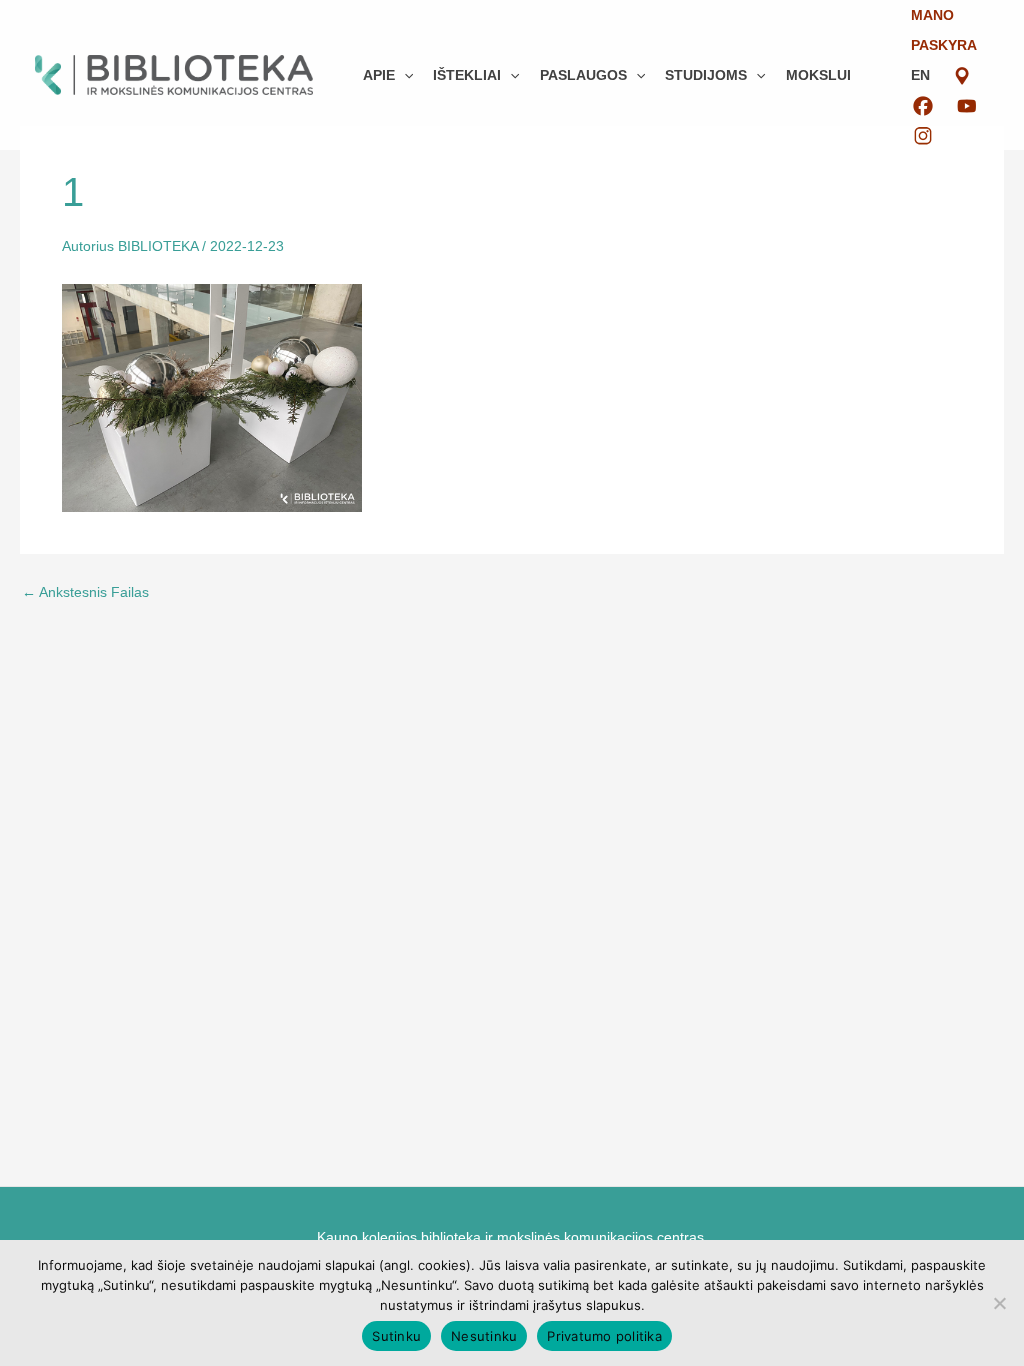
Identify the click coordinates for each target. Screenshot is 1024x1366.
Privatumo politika (604, 1336)
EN (920, 75)
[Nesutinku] (999, 1303)
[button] (404, 75)
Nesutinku (484, 1336)
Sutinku (396, 1336)
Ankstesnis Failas (85, 592)
